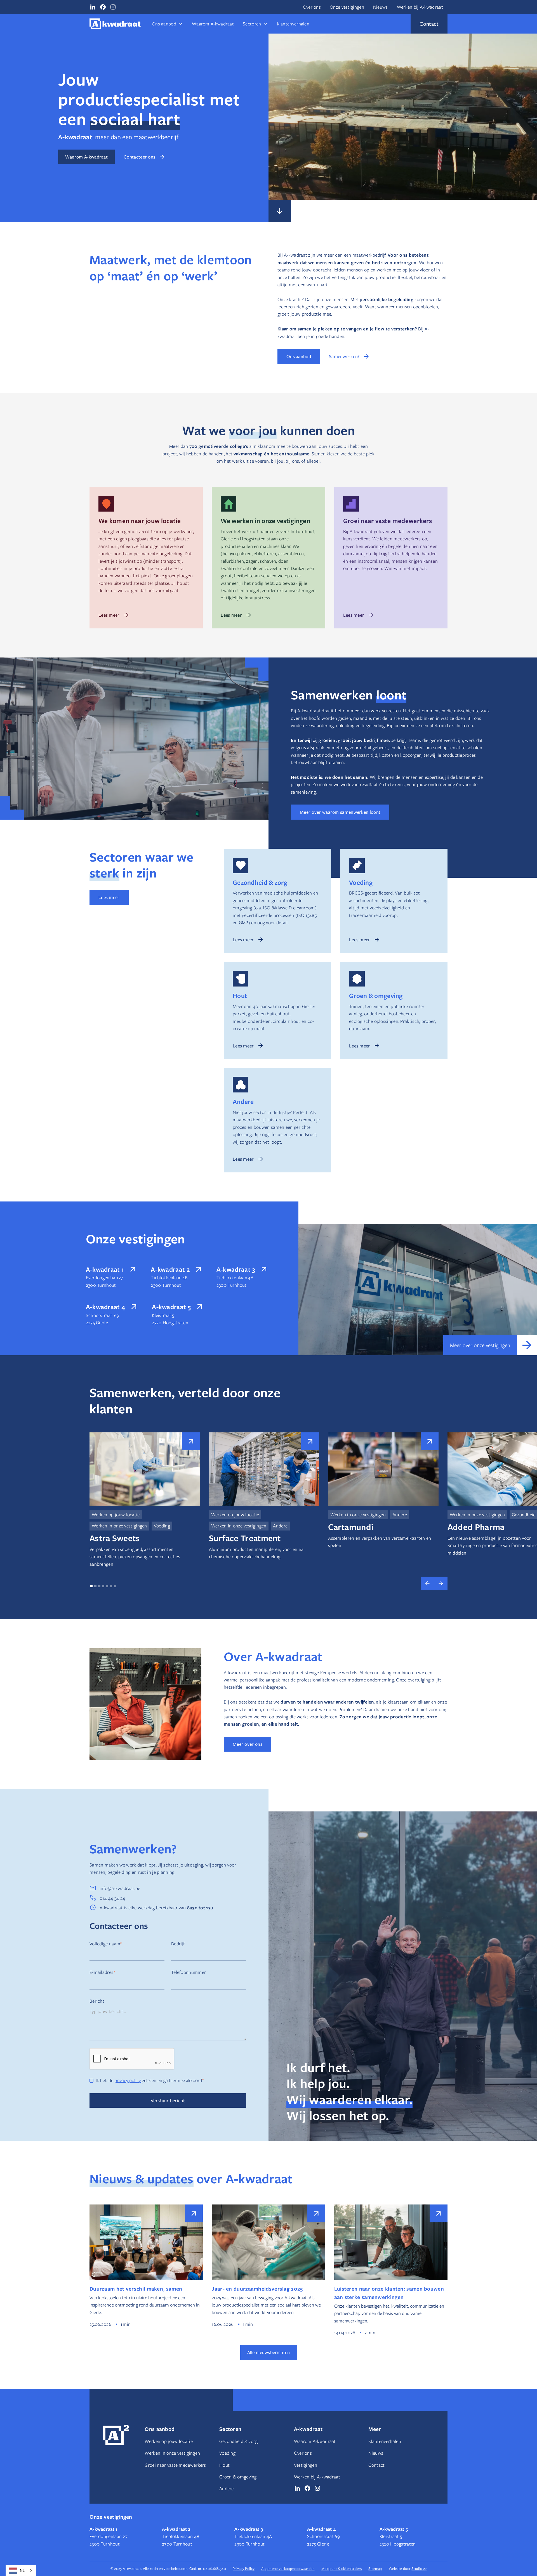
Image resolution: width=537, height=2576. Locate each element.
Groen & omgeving (238, 2477)
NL (22, 2570)
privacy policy (128, 2080)
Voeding (227, 2453)
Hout (224, 2465)
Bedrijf (178, 1944)
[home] (115, 24)
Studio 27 (419, 2568)
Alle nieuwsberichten (269, 2352)
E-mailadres (102, 1972)
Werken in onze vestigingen (172, 2453)
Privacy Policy (244, 2568)
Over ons (312, 7)
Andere (227, 2489)
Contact (376, 2465)
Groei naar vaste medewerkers (175, 2465)
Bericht (97, 2001)
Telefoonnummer (189, 1972)
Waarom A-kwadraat (213, 24)
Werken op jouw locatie (169, 2441)
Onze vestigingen (347, 7)
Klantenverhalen (293, 24)
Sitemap (375, 2568)
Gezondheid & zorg (238, 2441)
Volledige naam (106, 1944)
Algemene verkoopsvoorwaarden (288, 2568)
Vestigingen (306, 2465)
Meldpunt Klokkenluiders (342, 2568)
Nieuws (381, 7)
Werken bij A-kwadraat (420, 7)
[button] (167, 24)
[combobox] (21, 2571)
